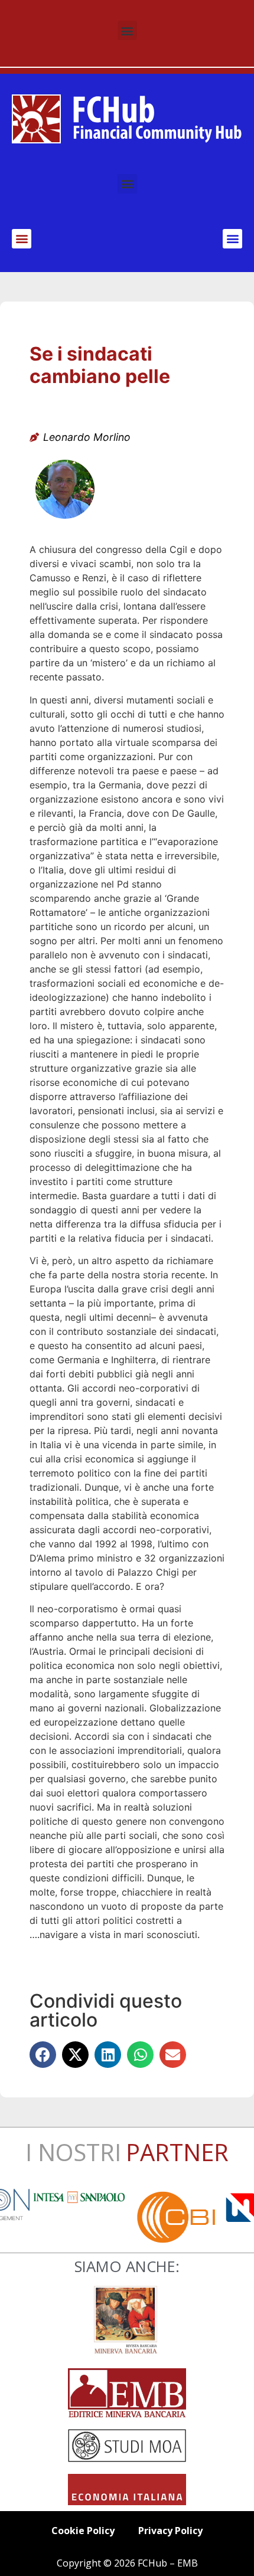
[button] (127, 30)
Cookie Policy (83, 2531)
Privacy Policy (170, 2531)
